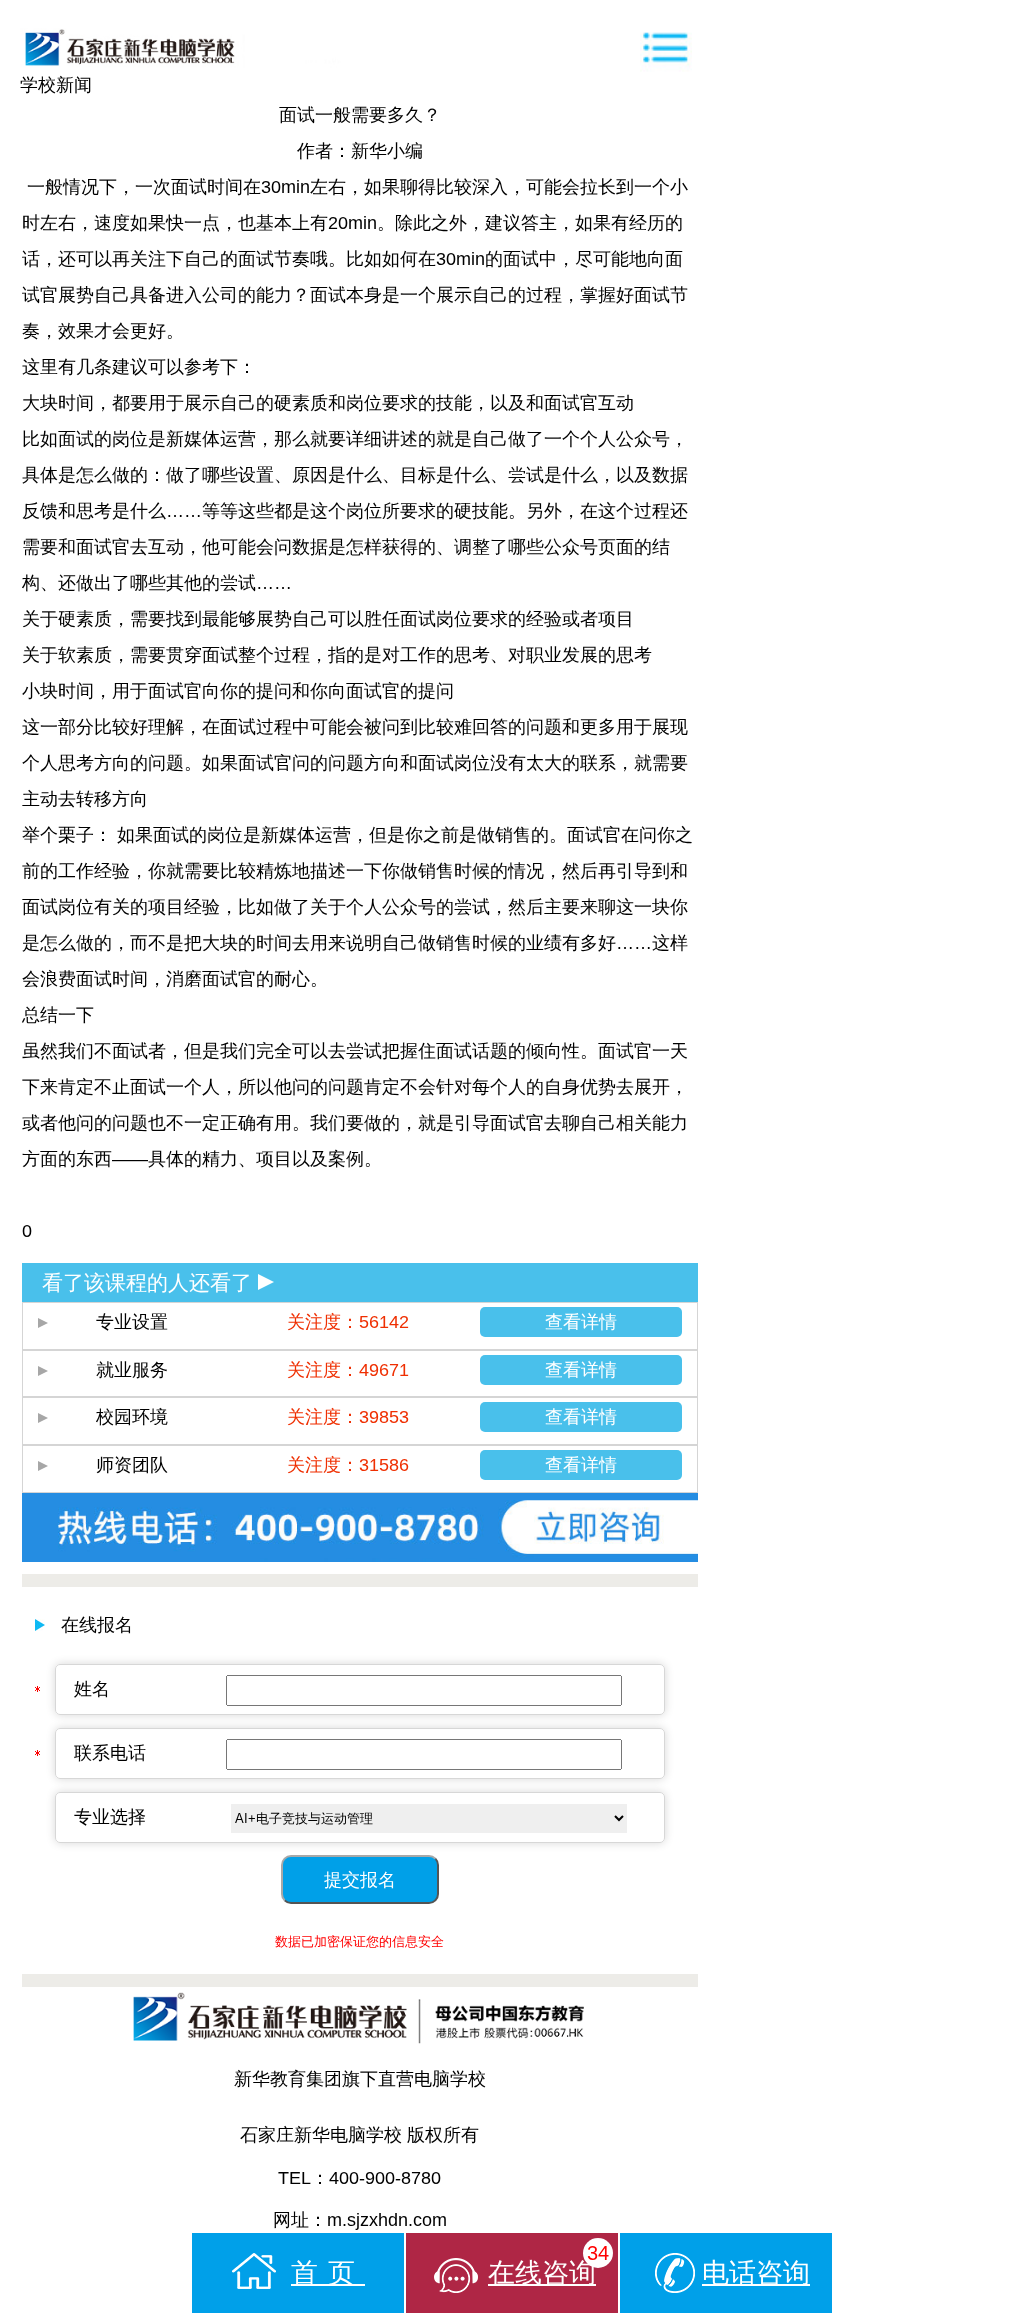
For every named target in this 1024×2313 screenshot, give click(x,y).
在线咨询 (548, 2265)
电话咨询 (756, 2273)
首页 (328, 2273)
